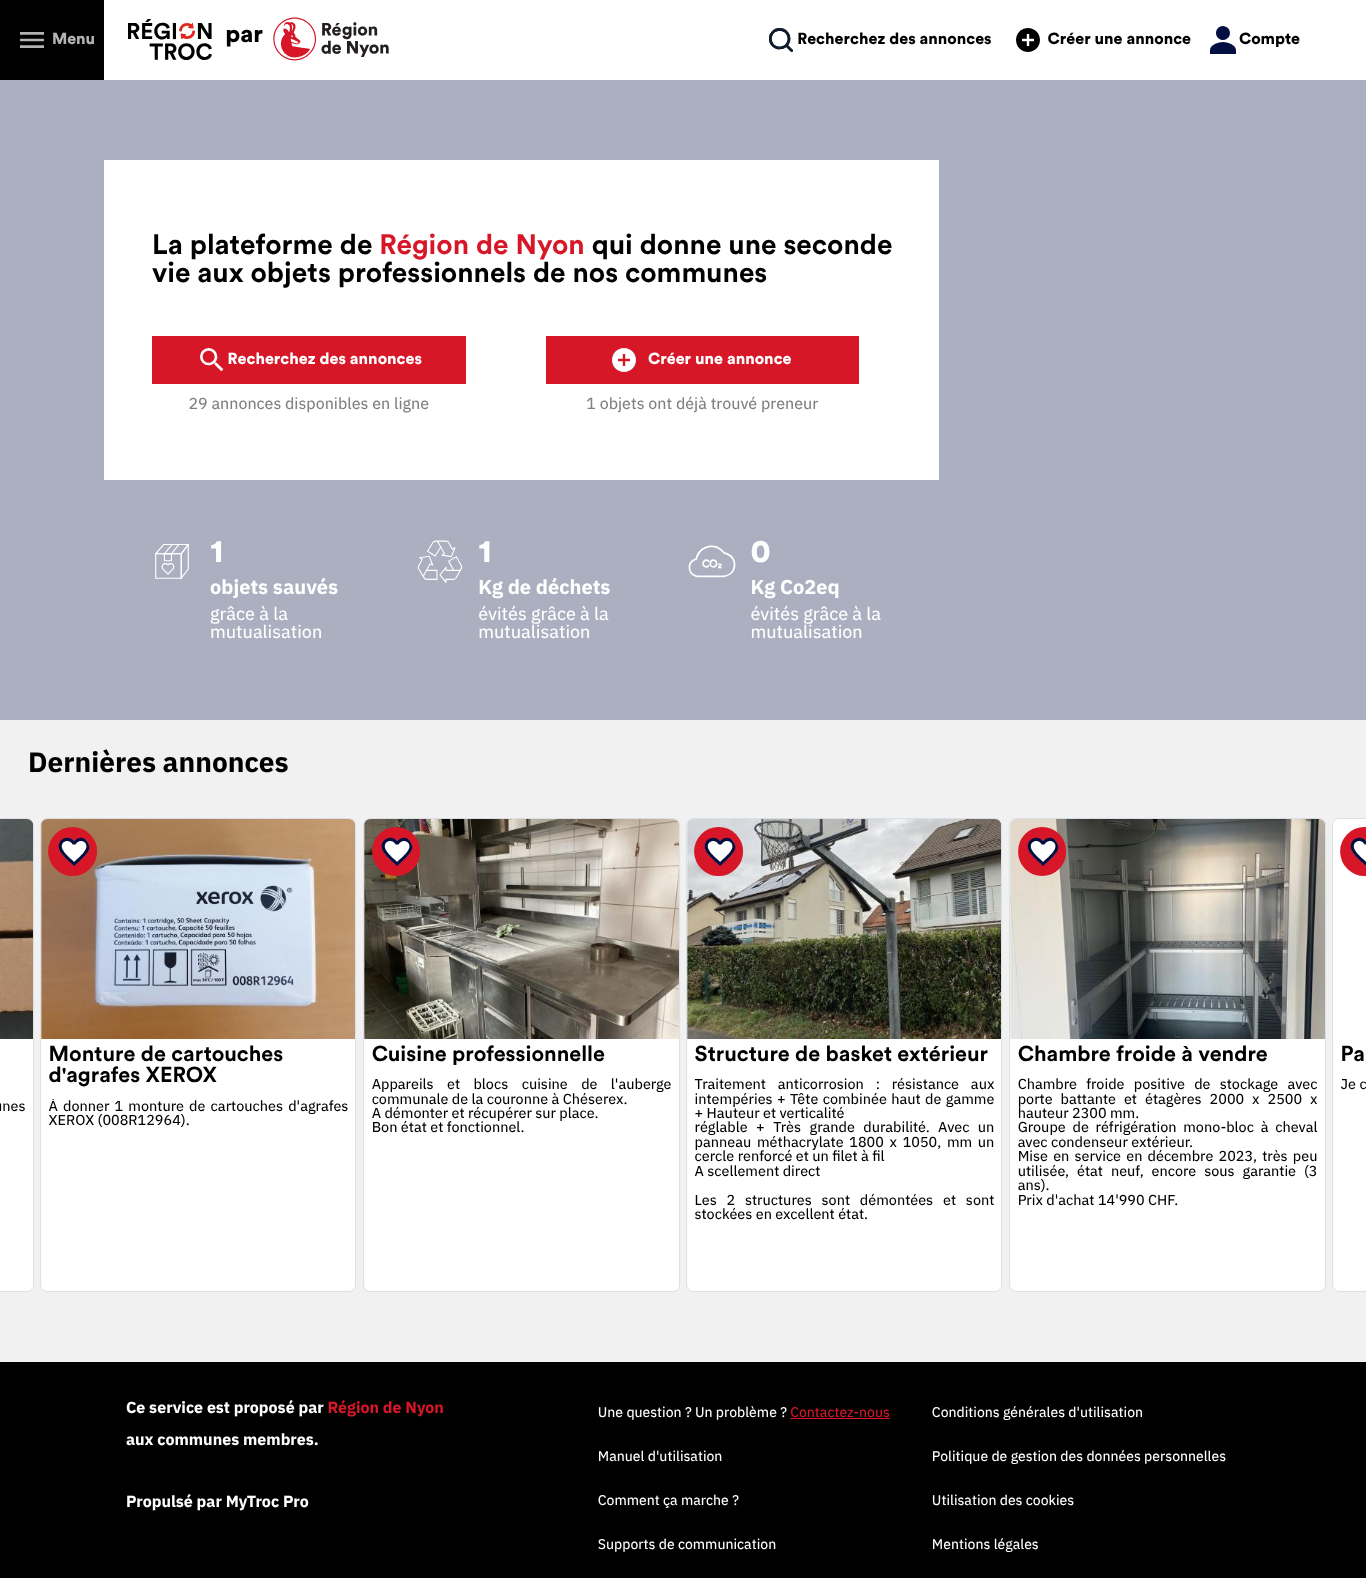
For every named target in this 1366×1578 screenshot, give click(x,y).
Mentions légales (985, 1544)
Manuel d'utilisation (660, 1456)
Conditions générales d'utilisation (1037, 1412)
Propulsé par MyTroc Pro (217, 1502)
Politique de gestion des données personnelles (1079, 1456)
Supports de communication (687, 1544)
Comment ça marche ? (668, 1500)
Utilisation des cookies (1003, 1500)
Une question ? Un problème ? (744, 1412)
